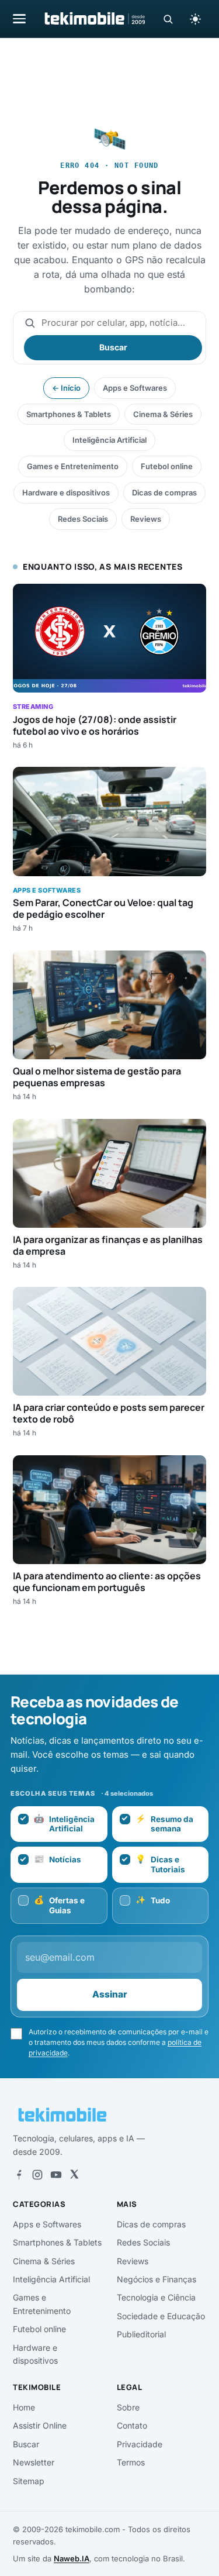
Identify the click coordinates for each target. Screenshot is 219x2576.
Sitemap (29, 2481)
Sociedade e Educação (161, 2316)
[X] (74, 2175)
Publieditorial (141, 2334)
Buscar (113, 347)
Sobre (128, 2407)
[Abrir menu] (19, 18)
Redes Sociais (83, 519)
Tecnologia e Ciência (156, 2297)
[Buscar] (168, 19)
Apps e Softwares (135, 388)
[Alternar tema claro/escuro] (195, 19)
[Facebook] (19, 2175)
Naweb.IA (72, 2558)
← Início (66, 388)
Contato (132, 2425)
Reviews (146, 519)
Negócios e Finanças (157, 2279)
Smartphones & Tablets (69, 414)
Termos (131, 2462)
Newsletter (34, 2462)
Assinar (110, 1994)
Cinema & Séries (163, 414)
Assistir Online (40, 2425)
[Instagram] (37, 2175)
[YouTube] (56, 2175)
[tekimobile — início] (94, 19)
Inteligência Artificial (109, 440)
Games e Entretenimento (73, 466)
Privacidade (140, 2444)
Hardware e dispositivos (66, 493)
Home (24, 2407)
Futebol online (167, 466)
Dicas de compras (164, 493)
